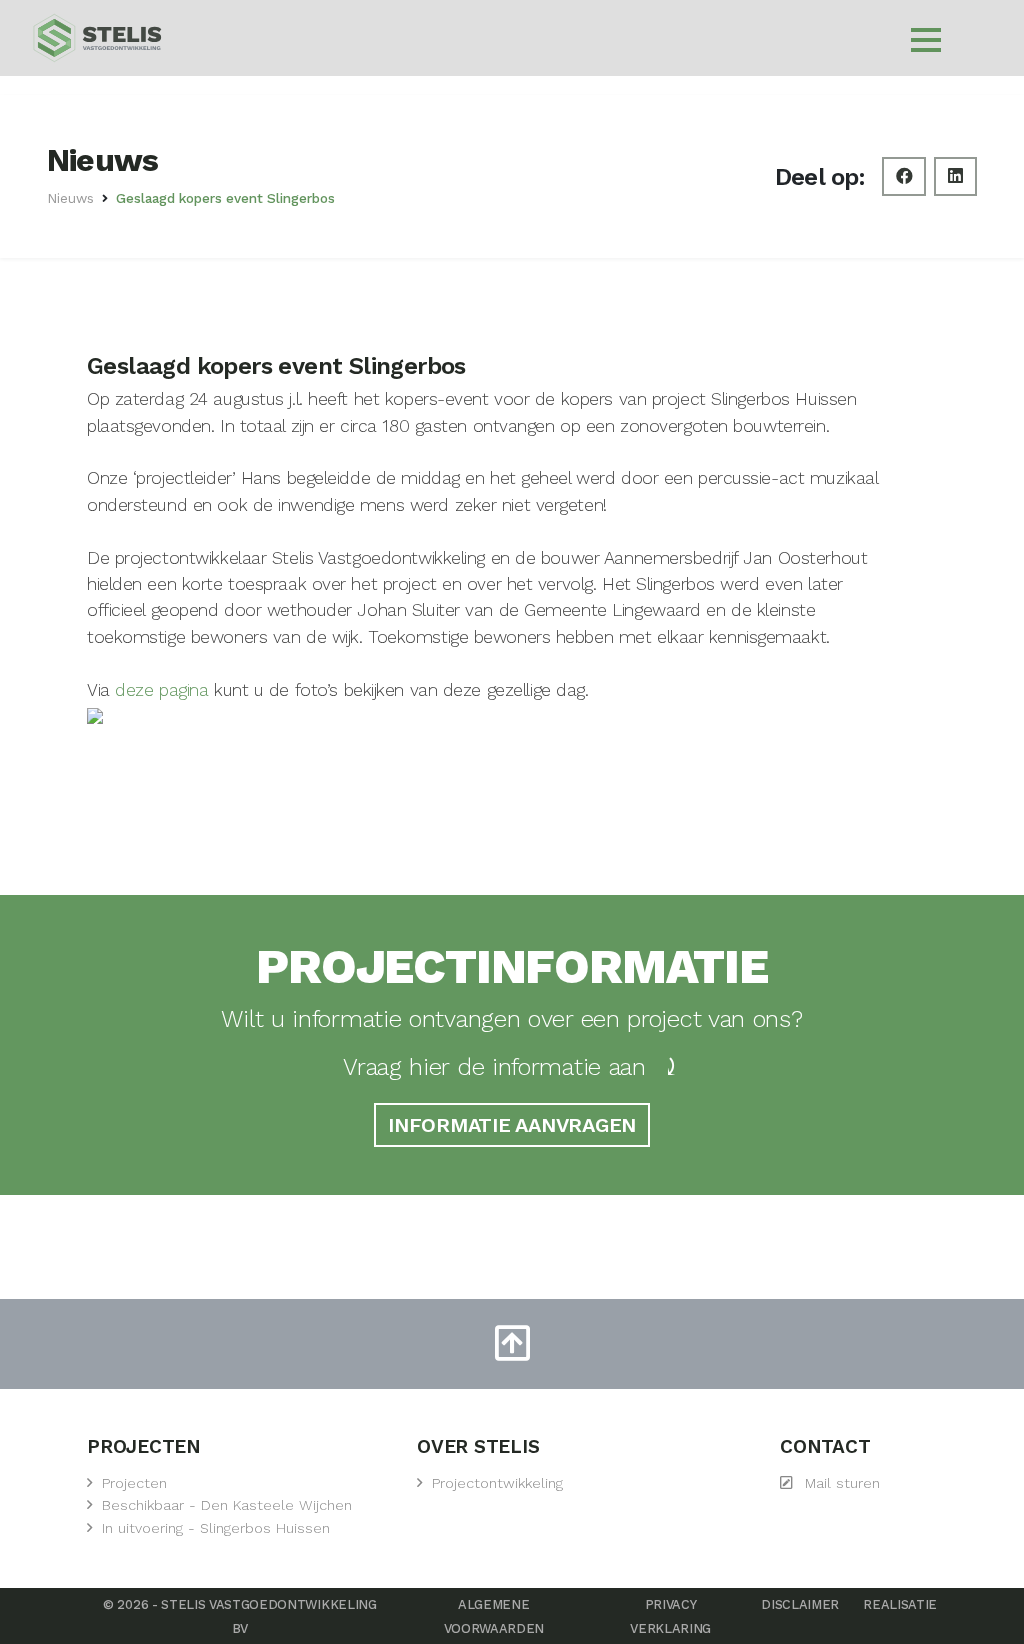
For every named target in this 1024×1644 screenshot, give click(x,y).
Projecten (134, 1483)
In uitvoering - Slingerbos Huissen (216, 1528)
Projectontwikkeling (497, 1483)
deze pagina (161, 690)
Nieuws (70, 198)
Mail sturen (842, 1483)
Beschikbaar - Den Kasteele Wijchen (227, 1505)
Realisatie (900, 1604)
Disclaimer (800, 1604)
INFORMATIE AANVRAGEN (512, 1125)
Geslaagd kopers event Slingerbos (225, 198)
